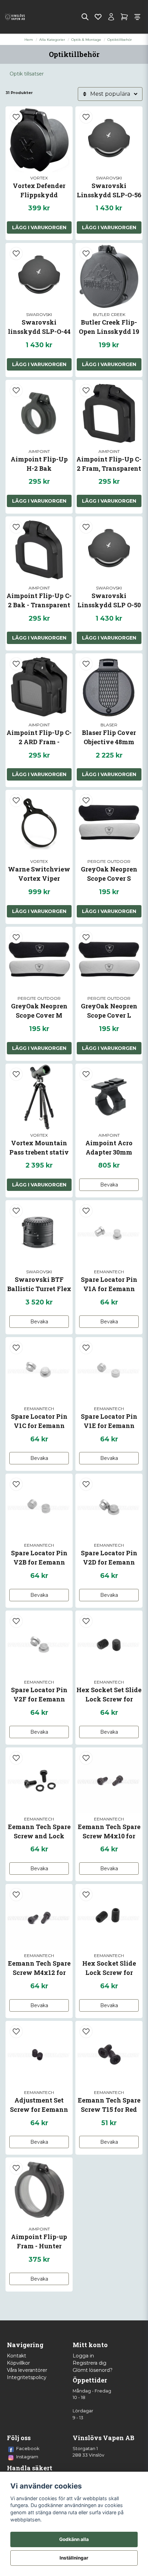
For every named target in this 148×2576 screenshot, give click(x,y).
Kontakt (17, 2356)
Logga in (83, 2356)
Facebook (28, 2448)
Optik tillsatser (27, 74)
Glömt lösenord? (93, 2370)
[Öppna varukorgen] (124, 17)
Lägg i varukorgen (109, 227)
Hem (29, 40)
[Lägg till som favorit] (98, 17)
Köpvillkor (18, 2363)
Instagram (27, 2457)
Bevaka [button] (109, 1185)
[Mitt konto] (111, 17)
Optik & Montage (86, 40)
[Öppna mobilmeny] (137, 17)
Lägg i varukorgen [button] (39, 227)
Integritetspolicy (27, 2377)
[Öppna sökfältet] (85, 17)
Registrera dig (89, 2363)
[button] (16, 117)
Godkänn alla (74, 2539)
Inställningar (74, 2558)
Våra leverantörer (27, 2370)
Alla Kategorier (52, 40)
